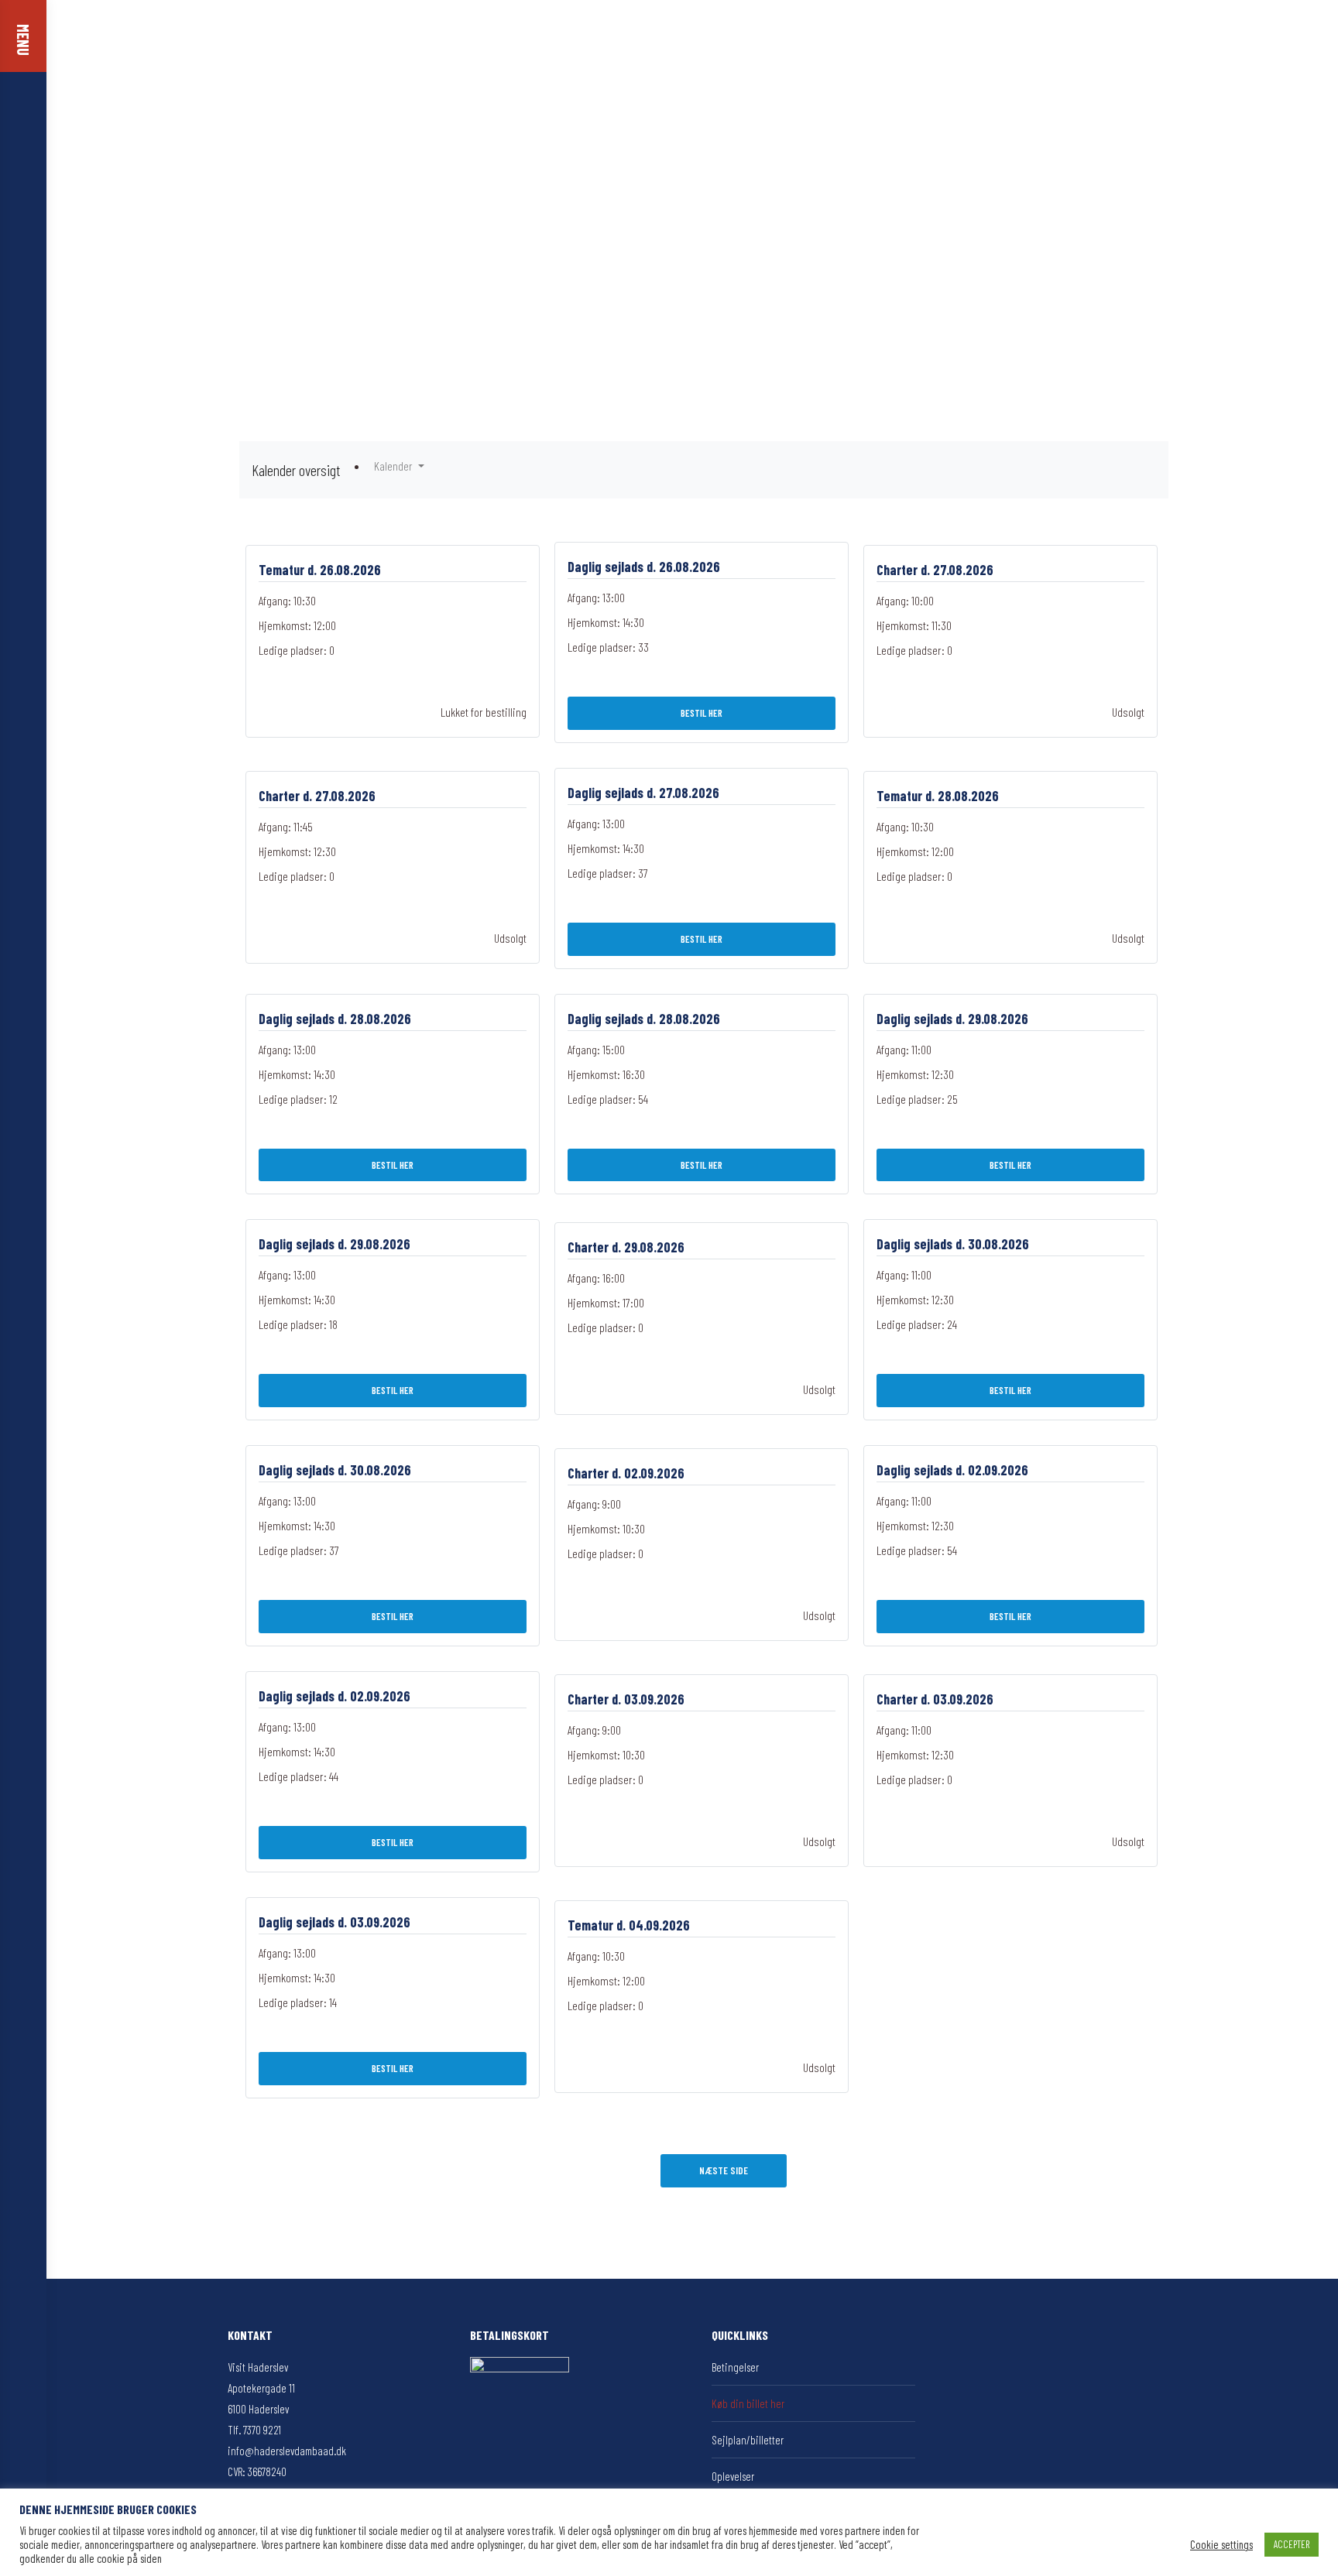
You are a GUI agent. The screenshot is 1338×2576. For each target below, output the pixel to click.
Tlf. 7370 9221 (254, 2430)
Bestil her (702, 713)
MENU (23, 40)
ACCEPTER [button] (1292, 2544)
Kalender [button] (395, 466)
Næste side (724, 2170)
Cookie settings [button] (1221, 2544)
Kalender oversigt (296, 470)
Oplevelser (733, 2476)
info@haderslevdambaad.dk (287, 2451)
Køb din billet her (748, 2403)
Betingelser (735, 2367)
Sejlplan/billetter (748, 2440)
